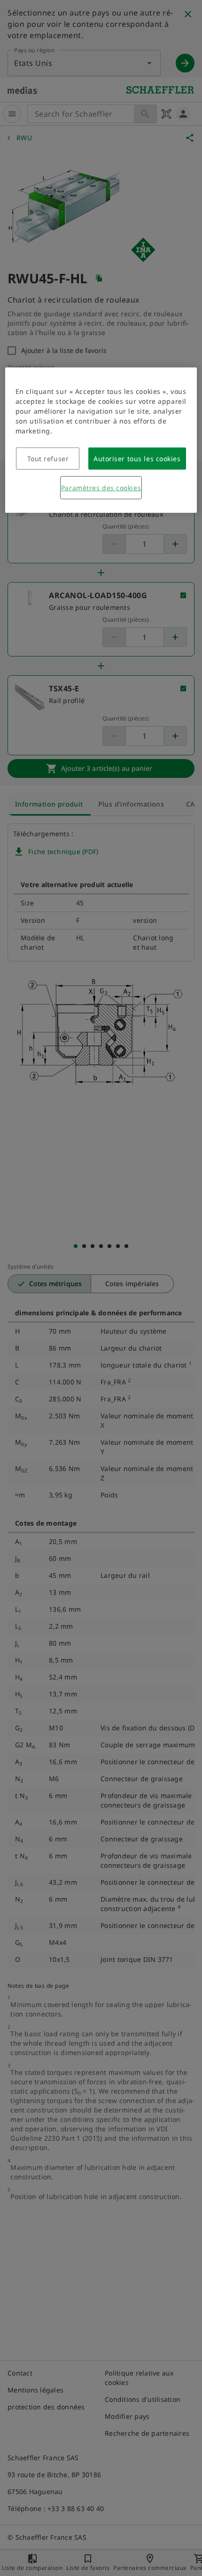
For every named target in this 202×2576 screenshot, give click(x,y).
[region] (101, 440)
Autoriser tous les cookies (137, 459)
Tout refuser (48, 459)
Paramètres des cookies (101, 488)
